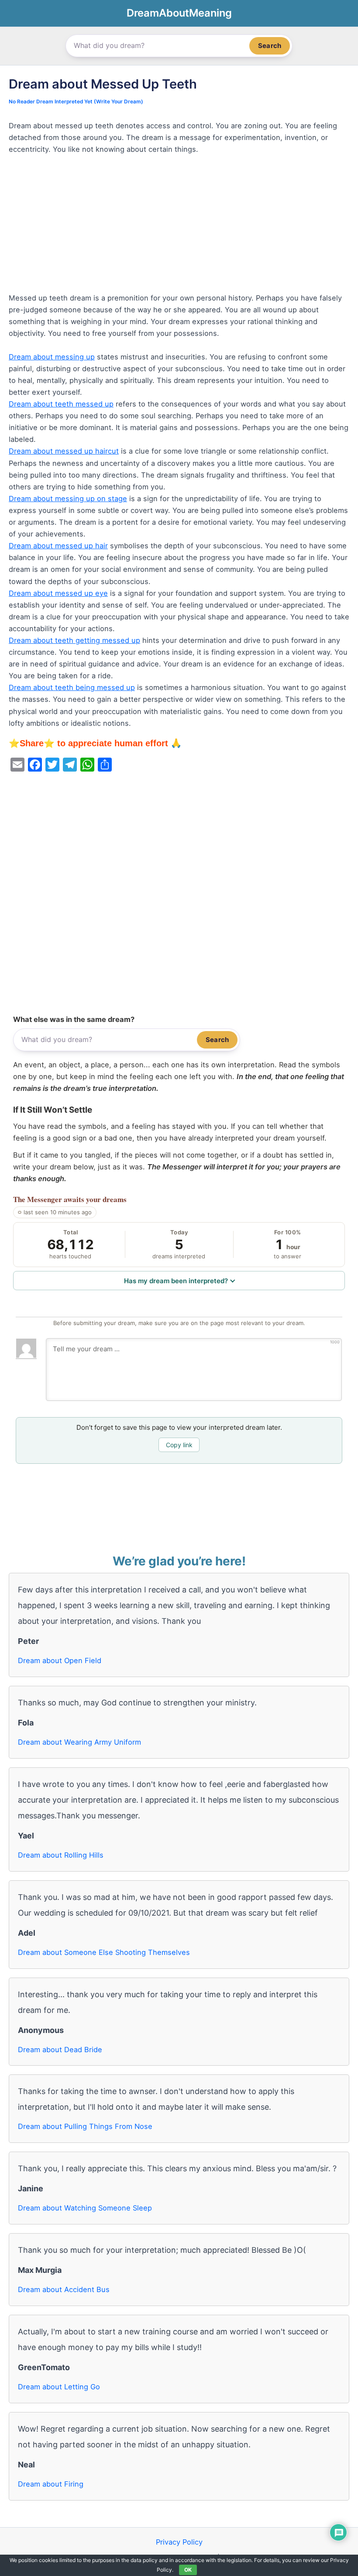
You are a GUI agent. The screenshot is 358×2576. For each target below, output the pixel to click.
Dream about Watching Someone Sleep (85, 2208)
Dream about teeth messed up (61, 404)
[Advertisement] (179, 228)
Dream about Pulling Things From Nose (85, 2126)
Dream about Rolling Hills (61, 1855)
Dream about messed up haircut (64, 451)
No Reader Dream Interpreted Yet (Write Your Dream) (76, 102)
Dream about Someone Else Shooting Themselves (104, 1952)
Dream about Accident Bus (64, 2289)
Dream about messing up (52, 357)
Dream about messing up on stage (68, 499)
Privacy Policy (179, 2542)
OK (188, 2570)
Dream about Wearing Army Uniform (79, 1742)
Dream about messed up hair (58, 546)
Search (270, 46)
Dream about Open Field (60, 1660)
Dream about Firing (51, 2484)
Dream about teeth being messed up (72, 687)
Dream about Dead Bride (60, 2050)
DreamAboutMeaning (179, 13)
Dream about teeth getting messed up (74, 640)
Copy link (179, 1445)
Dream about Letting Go (59, 2387)
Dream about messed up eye (58, 593)
